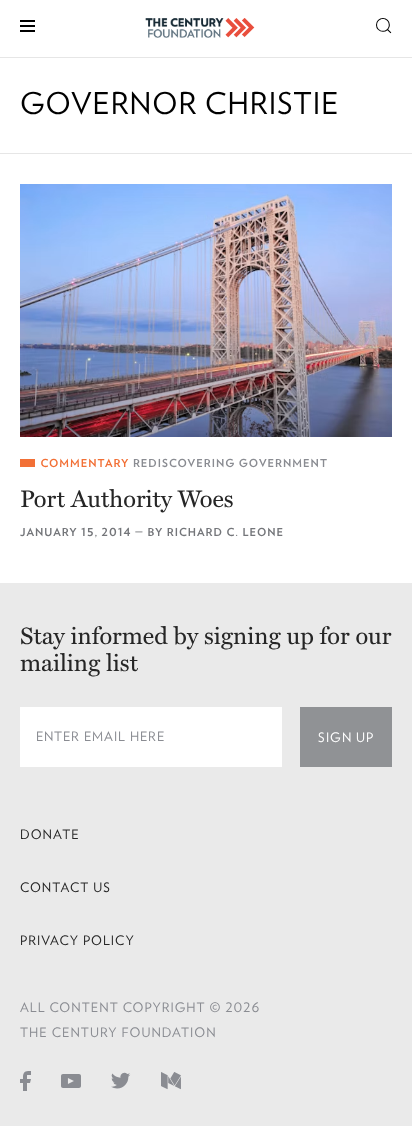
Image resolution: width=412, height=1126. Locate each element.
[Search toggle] (384, 24)
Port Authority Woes (127, 499)
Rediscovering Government (230, 463)
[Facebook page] (25, 1081)
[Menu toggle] (27, 24)
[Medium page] (171, 1081)
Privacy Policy (77, 940)
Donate (50, 834)
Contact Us (65, 887)
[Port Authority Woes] (206, 310)
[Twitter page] (121, 1081)
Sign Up (346, 737)
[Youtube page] (71, 1081)
